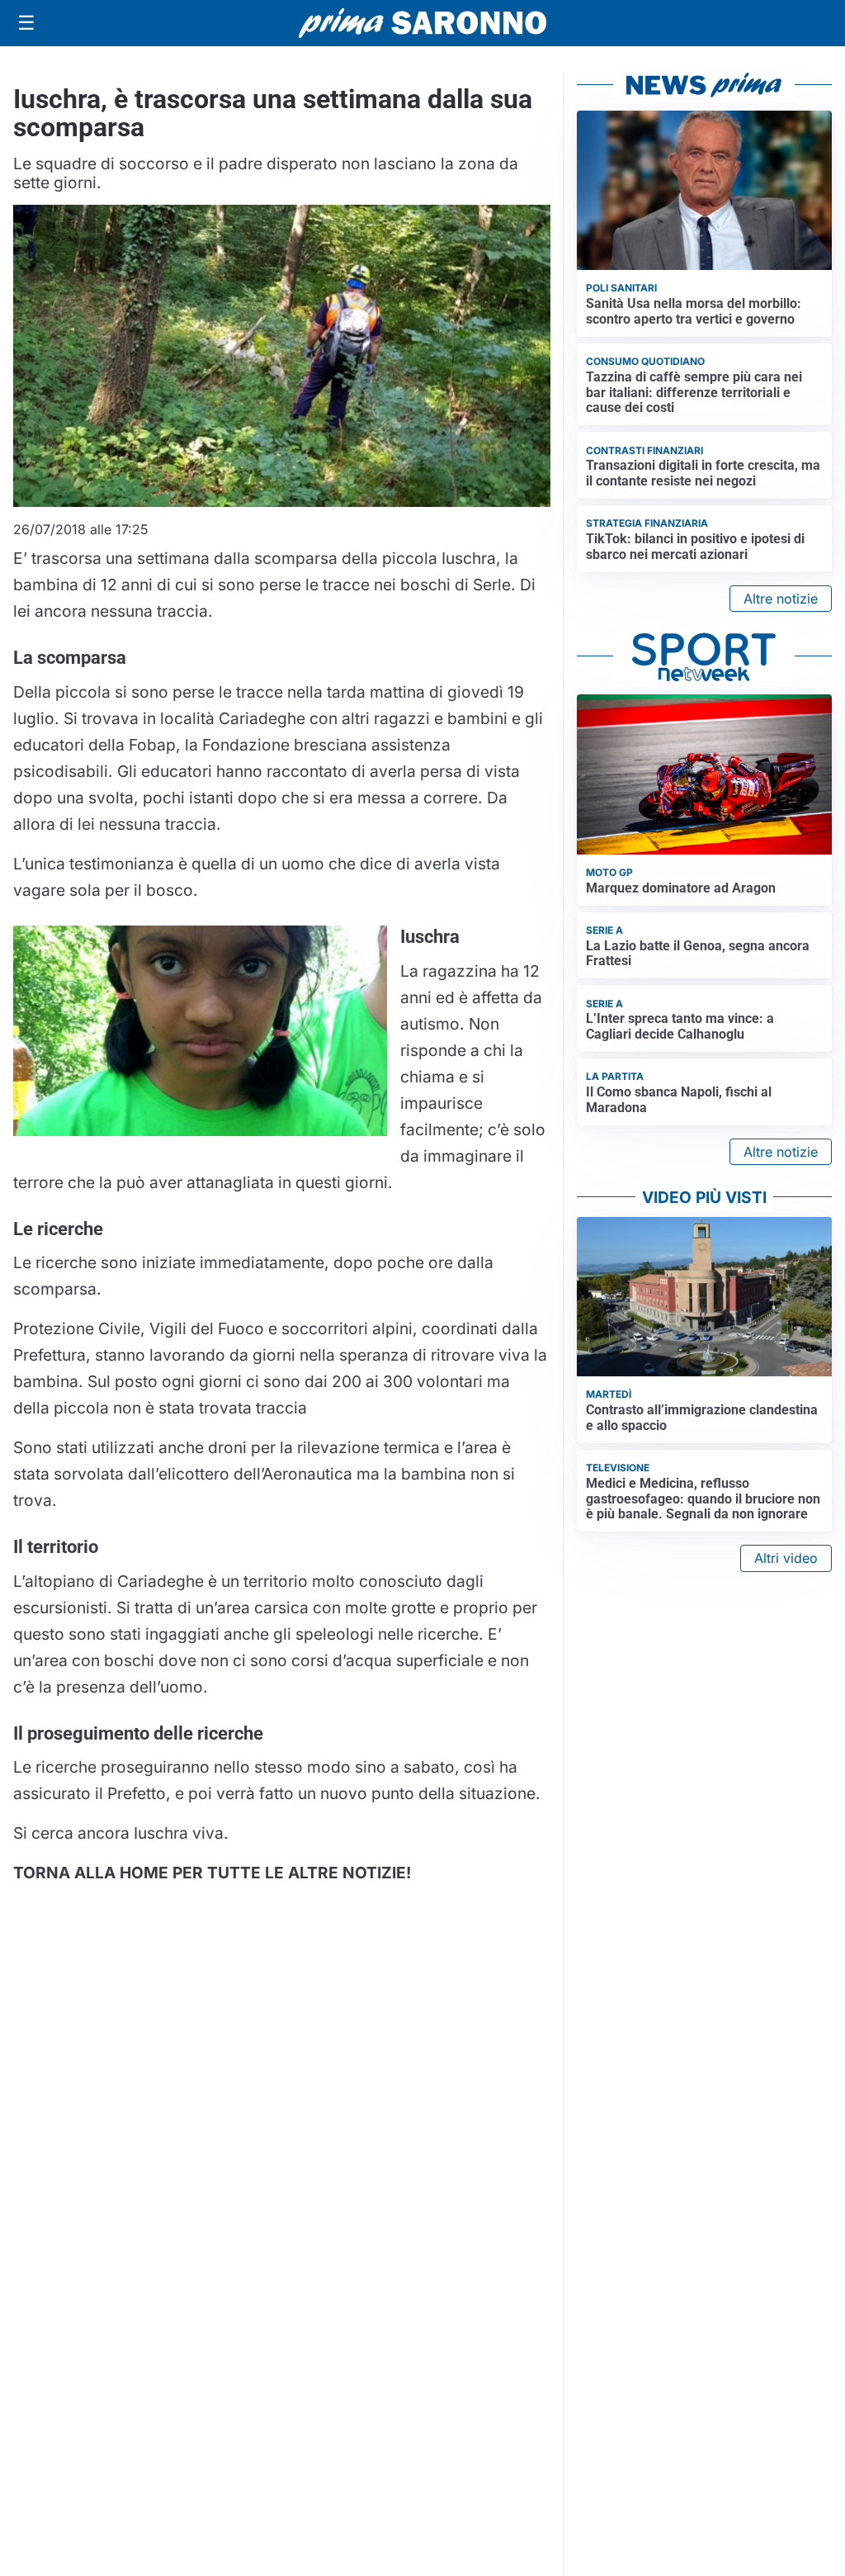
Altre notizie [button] (781, 599)
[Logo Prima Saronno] (422, 23)
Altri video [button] (786, 1558)
